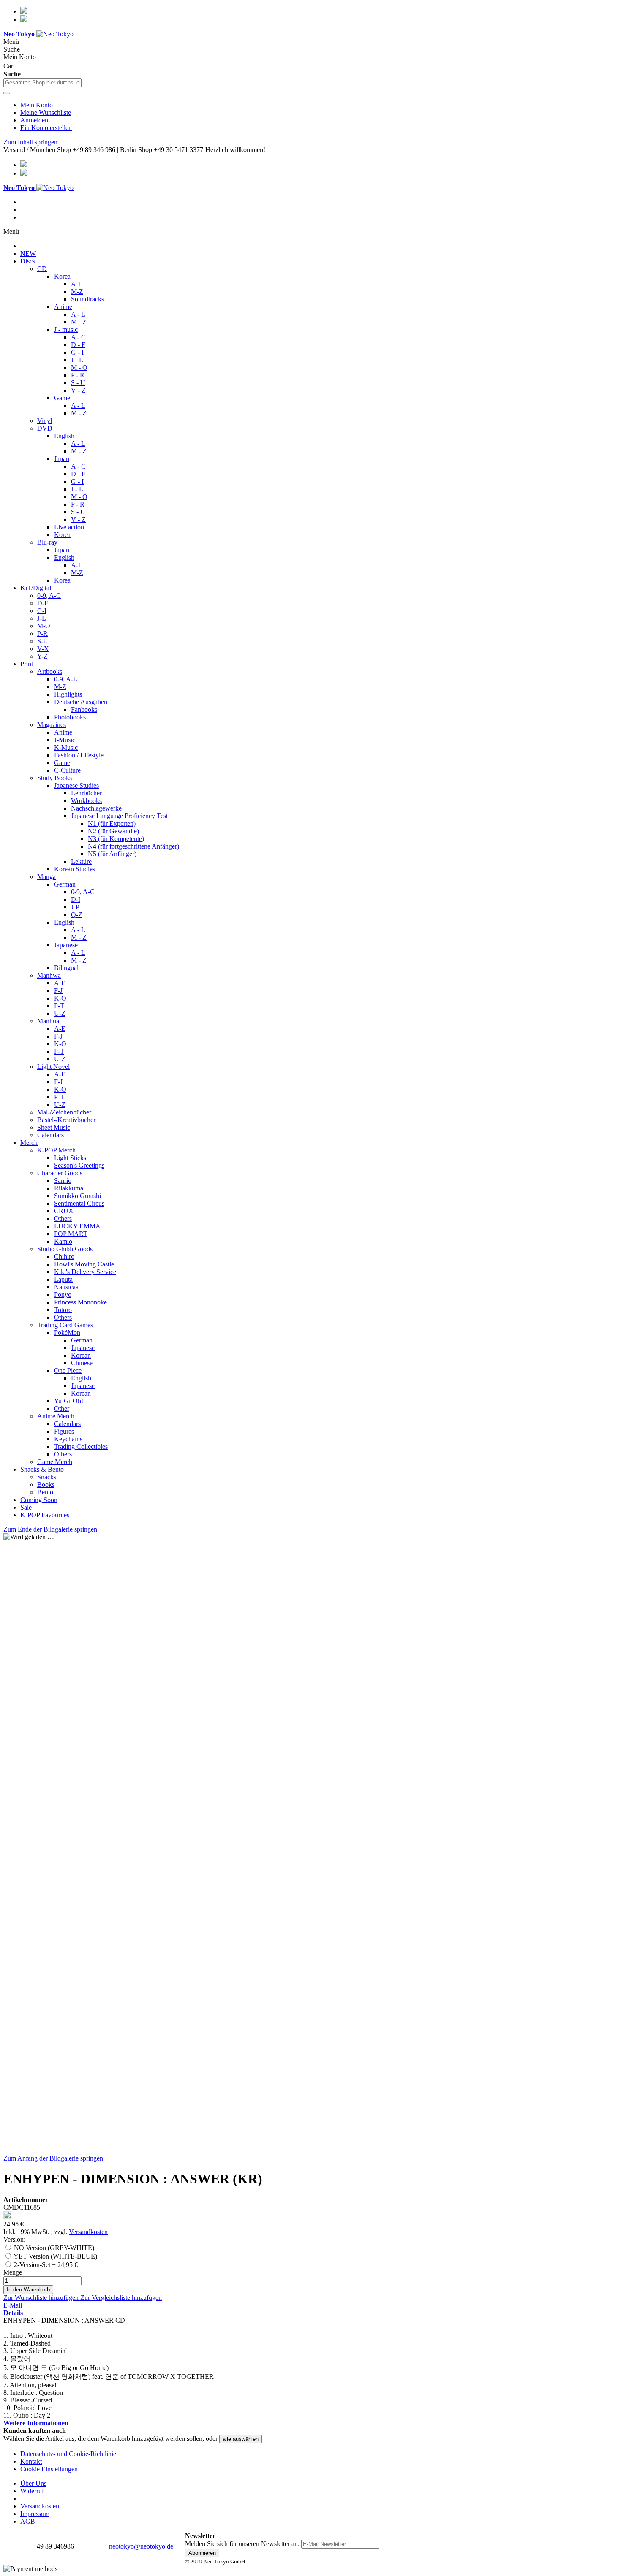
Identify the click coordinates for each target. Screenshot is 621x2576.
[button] (42, 2298)
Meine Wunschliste (46, 113)
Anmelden (34, 120)
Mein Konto (37, 105)
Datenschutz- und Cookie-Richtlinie (68, 2454)
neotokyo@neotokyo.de (141, 2546)
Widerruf (32, 2491)
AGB (28, 2521)
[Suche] (7, 93)
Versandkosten (88, 2232)
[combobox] (42, 83)
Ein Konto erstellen (46, 128)
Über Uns (33, 2483)
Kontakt (31, 2461)
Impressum (35, 2514)
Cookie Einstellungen (49, 2469)
